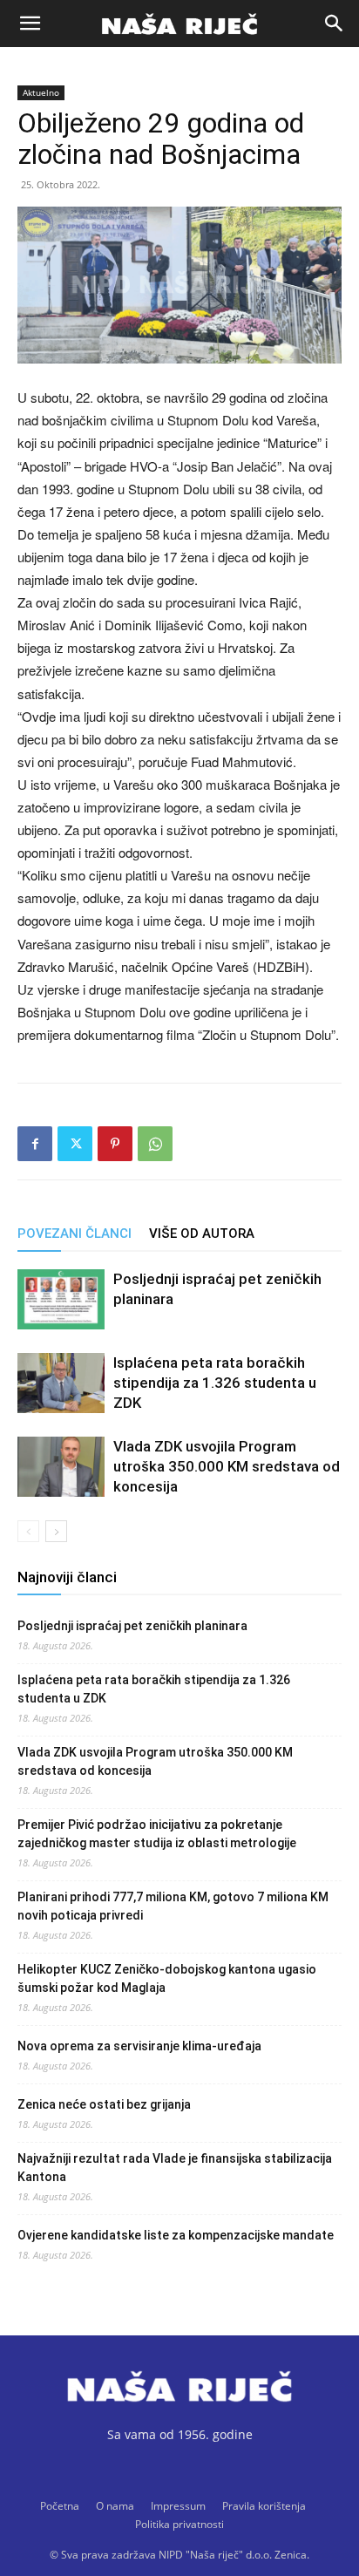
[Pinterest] (115, 1144)
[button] (30, 24)
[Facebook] (35, 1144)
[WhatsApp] (155, 1144)
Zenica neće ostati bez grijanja (104, 2104)
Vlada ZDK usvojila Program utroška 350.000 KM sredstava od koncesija (227, 1466)
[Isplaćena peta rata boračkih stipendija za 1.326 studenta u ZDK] (61, 1383)
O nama (115, 2506)
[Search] (335, 24)
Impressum (178, 2506)
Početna (60, 2506)
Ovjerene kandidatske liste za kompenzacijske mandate (176, 2235)
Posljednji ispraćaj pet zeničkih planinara (132, 1626)
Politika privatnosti (179, 2524)
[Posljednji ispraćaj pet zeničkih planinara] (61, 1299)
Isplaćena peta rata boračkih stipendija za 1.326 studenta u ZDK (215, 1383)
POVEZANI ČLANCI (75, 1234)
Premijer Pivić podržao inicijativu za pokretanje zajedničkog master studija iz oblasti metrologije (157, 1834)
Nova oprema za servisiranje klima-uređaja (139, 2046)
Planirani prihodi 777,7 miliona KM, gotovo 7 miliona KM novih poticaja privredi (173, 1906)
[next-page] (56, 1531)
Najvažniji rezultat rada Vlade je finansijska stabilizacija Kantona (175, 2168)
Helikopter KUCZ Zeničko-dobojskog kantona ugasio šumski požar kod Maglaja (167, 1978)
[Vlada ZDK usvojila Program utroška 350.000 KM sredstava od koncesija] (61, 1467)
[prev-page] (28, 1531)
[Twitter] (75, 1144)
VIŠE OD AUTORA (202, 1234)
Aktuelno (41, 92)
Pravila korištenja (264, 2506)
